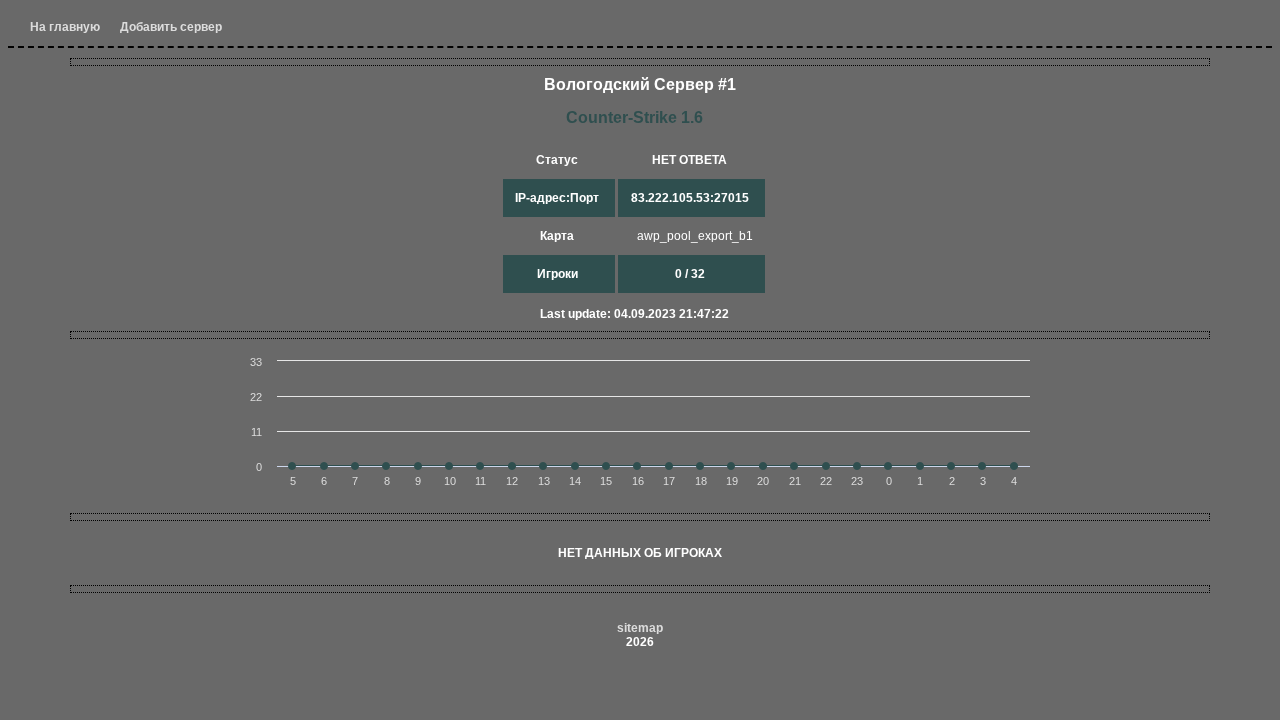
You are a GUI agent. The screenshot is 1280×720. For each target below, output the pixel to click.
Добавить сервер (171, 27)
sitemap (640, 628)
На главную (65, 27)
